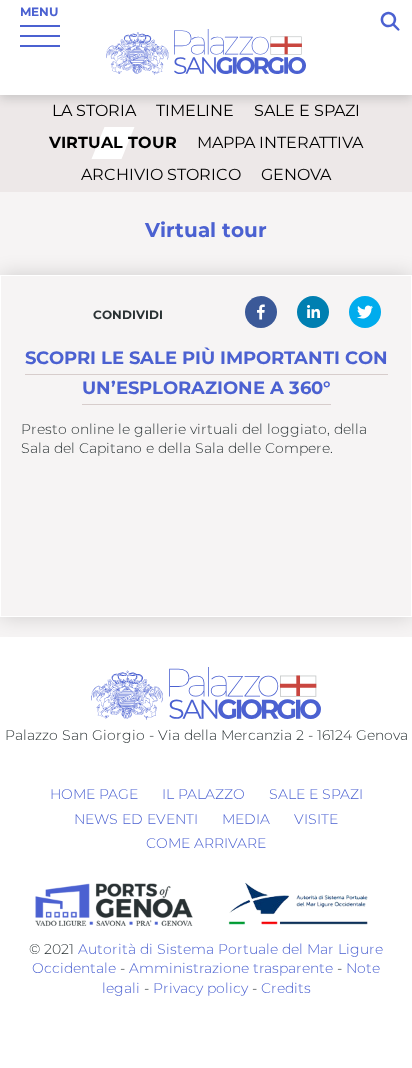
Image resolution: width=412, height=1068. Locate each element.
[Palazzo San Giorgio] (206, 50)
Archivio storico (161, 174)
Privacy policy (198, 988)
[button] (261, 312)
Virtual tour (113, 142)
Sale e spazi (307, 110)
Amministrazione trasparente (231, 968)
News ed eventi (136, 819)
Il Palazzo (203, 794)
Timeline (195, 110)
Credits (286, 988)
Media (246, 819)
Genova (296, 174)
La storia (94, 110)
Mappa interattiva (280, 142)
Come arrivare (206, 843)
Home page (94, 794)
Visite (316, 819)
